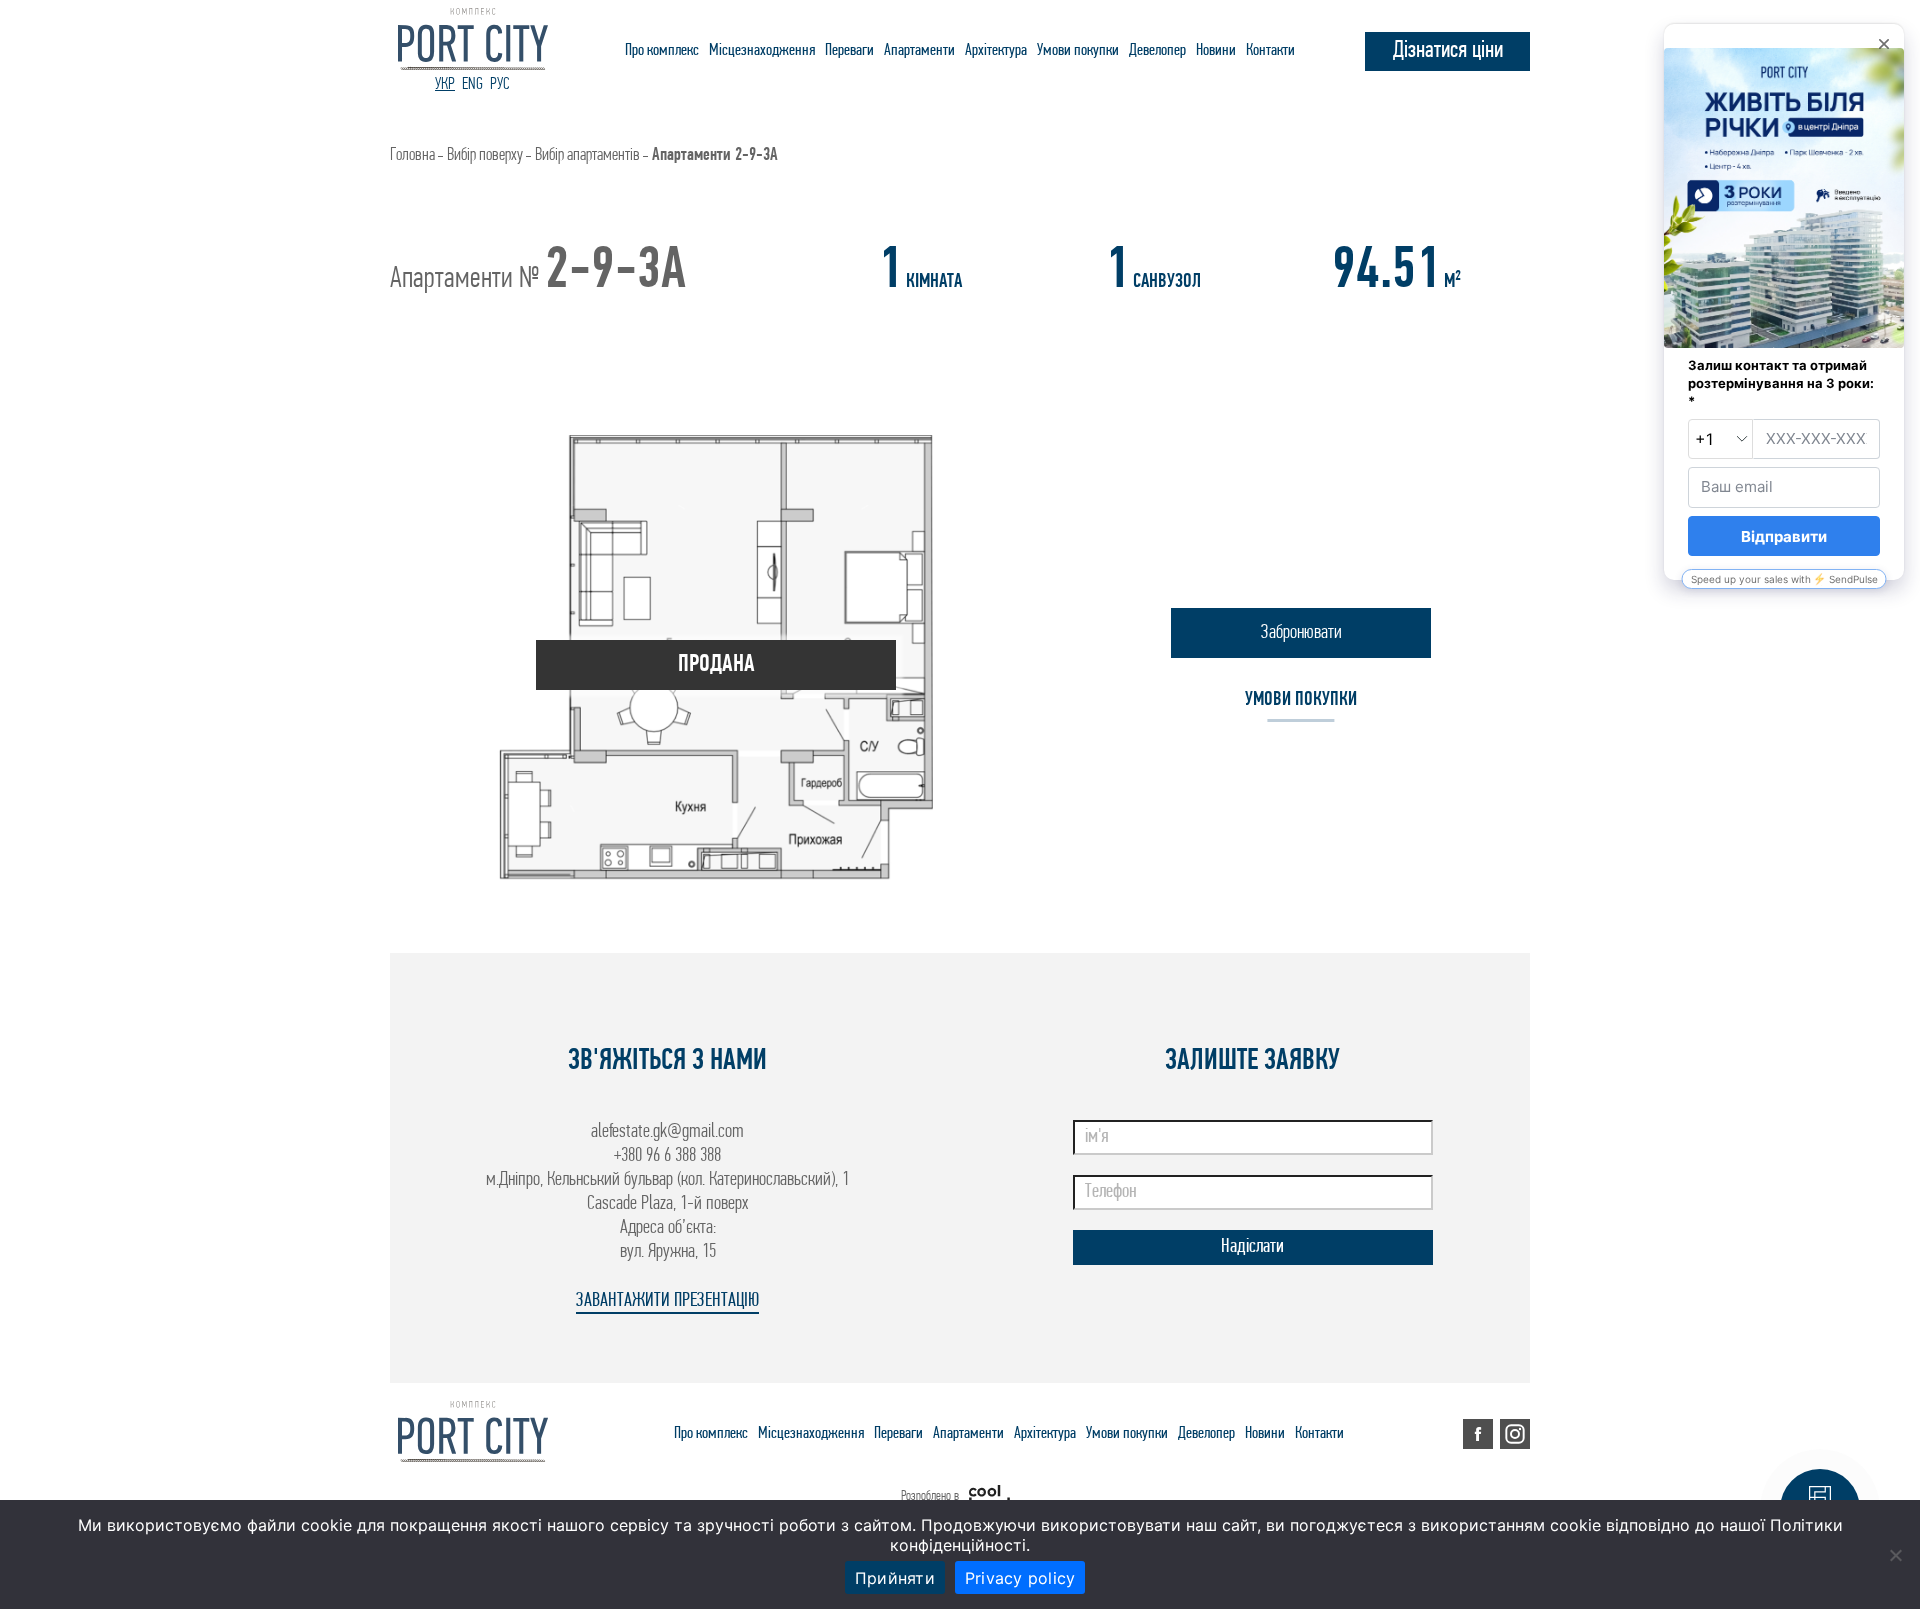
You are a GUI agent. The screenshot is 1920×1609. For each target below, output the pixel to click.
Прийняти (895, 1578)
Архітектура (996, 50)
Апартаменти (919, 50)
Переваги (849, 50)
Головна (412, 156)
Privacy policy (1020, 1578)
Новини (1216, 50)
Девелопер (1157, 50)
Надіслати (1252, 1247)
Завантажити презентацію (667, 1301)
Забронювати (1301, 633)
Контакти (1270, 50)
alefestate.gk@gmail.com (667, 1132)
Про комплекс (662, 50)
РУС (500, 84)
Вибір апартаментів (587, 156)
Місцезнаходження (762, 50)
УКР (445, 84)
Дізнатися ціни (1448, 51)
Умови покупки (1078, 50)
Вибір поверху (485, 156)
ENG (472, 84)
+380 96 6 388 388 (667, 1156)
